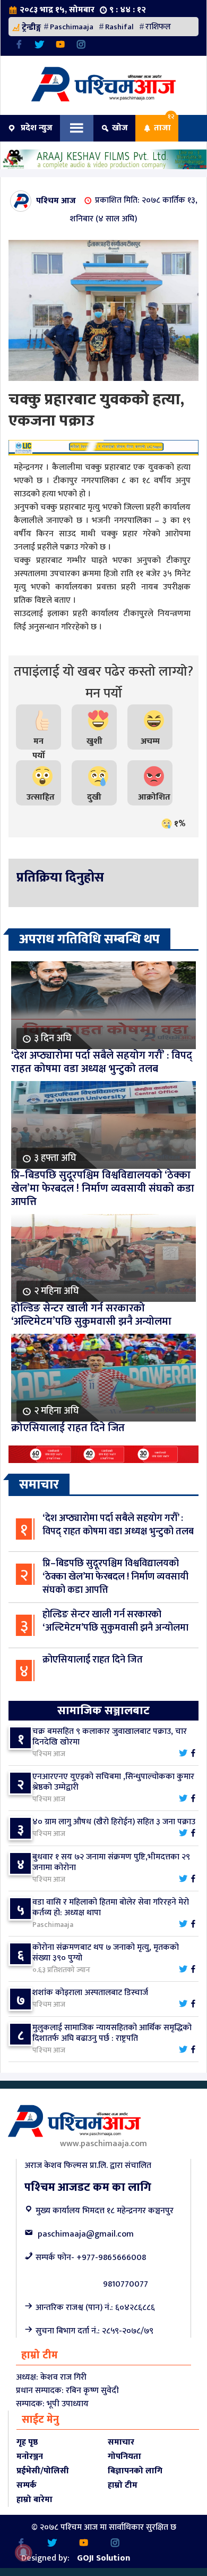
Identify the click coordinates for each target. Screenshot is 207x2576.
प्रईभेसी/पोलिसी (43, 2471)
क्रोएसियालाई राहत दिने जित (93, 1660)
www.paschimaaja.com (103, 2144)
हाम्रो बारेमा (34, 2500)
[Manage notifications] (23, 2553)
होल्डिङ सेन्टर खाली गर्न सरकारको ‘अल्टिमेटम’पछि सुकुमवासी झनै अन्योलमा (115, 1621)
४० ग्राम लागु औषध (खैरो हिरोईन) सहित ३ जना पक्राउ (114, 1822)
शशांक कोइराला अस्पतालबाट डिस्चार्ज (90, 1993)
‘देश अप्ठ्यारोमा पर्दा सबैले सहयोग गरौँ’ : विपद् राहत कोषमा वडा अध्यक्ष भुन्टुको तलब (118, 1525)
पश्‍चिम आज (56, 200)
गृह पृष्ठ (27, 2442)
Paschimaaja (72, 27)
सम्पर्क (27, 2485)
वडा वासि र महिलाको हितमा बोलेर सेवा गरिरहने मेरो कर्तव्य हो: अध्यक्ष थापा (111, 1908)
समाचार (121, 2442)
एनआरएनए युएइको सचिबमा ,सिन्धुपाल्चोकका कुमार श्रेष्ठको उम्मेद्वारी (113, 1782)
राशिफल (158, 27)
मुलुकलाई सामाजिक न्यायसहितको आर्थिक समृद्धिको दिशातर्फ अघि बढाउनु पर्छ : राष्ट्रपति (112, 2033)
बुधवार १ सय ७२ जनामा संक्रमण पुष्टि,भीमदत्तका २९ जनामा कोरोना (111, 1862)
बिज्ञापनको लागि (135, 2471)
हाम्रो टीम (123, 2485)
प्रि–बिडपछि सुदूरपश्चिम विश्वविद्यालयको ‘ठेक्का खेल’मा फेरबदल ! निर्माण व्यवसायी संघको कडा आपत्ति (115, 1577)
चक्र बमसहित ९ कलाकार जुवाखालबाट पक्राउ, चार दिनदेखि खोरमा (110, 1737)
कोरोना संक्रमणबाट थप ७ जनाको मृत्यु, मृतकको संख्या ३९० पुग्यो (106, 1953)
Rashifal (119, 27)
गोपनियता (124, 2457)
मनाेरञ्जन (30, 2457)
